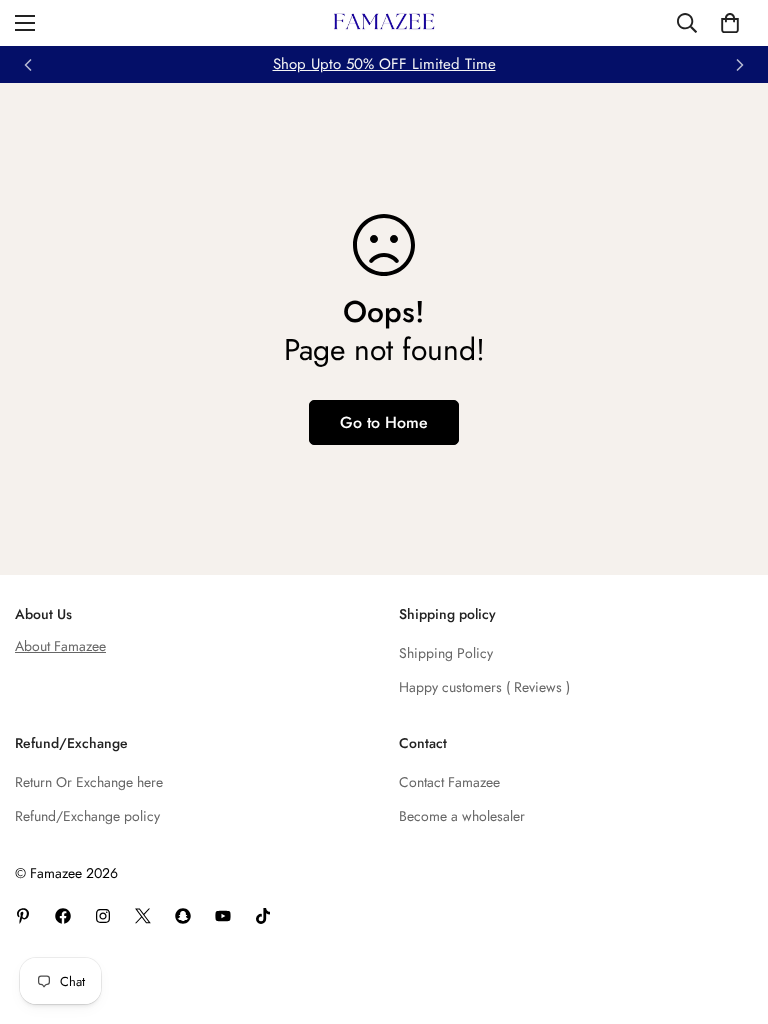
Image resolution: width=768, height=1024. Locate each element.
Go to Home (384, 422)
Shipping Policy (446, 653)
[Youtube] (223, 916)
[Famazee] (384, 23)
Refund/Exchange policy (87, 816)
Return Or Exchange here (89, 782)
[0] (730, 23)
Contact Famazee (449, 782)
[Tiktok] (263, 916)
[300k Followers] (63, 916)
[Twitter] (143, 916)
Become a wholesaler (462, 816)
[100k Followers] (103, 916)
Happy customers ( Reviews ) (484, 687)
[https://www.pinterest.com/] (23, 916)
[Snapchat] (183, 916)
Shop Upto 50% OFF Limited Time (384, 64)
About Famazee (60, 646)
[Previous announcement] (28, 65)
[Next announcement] (740, 65)
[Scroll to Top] (729, 915)
